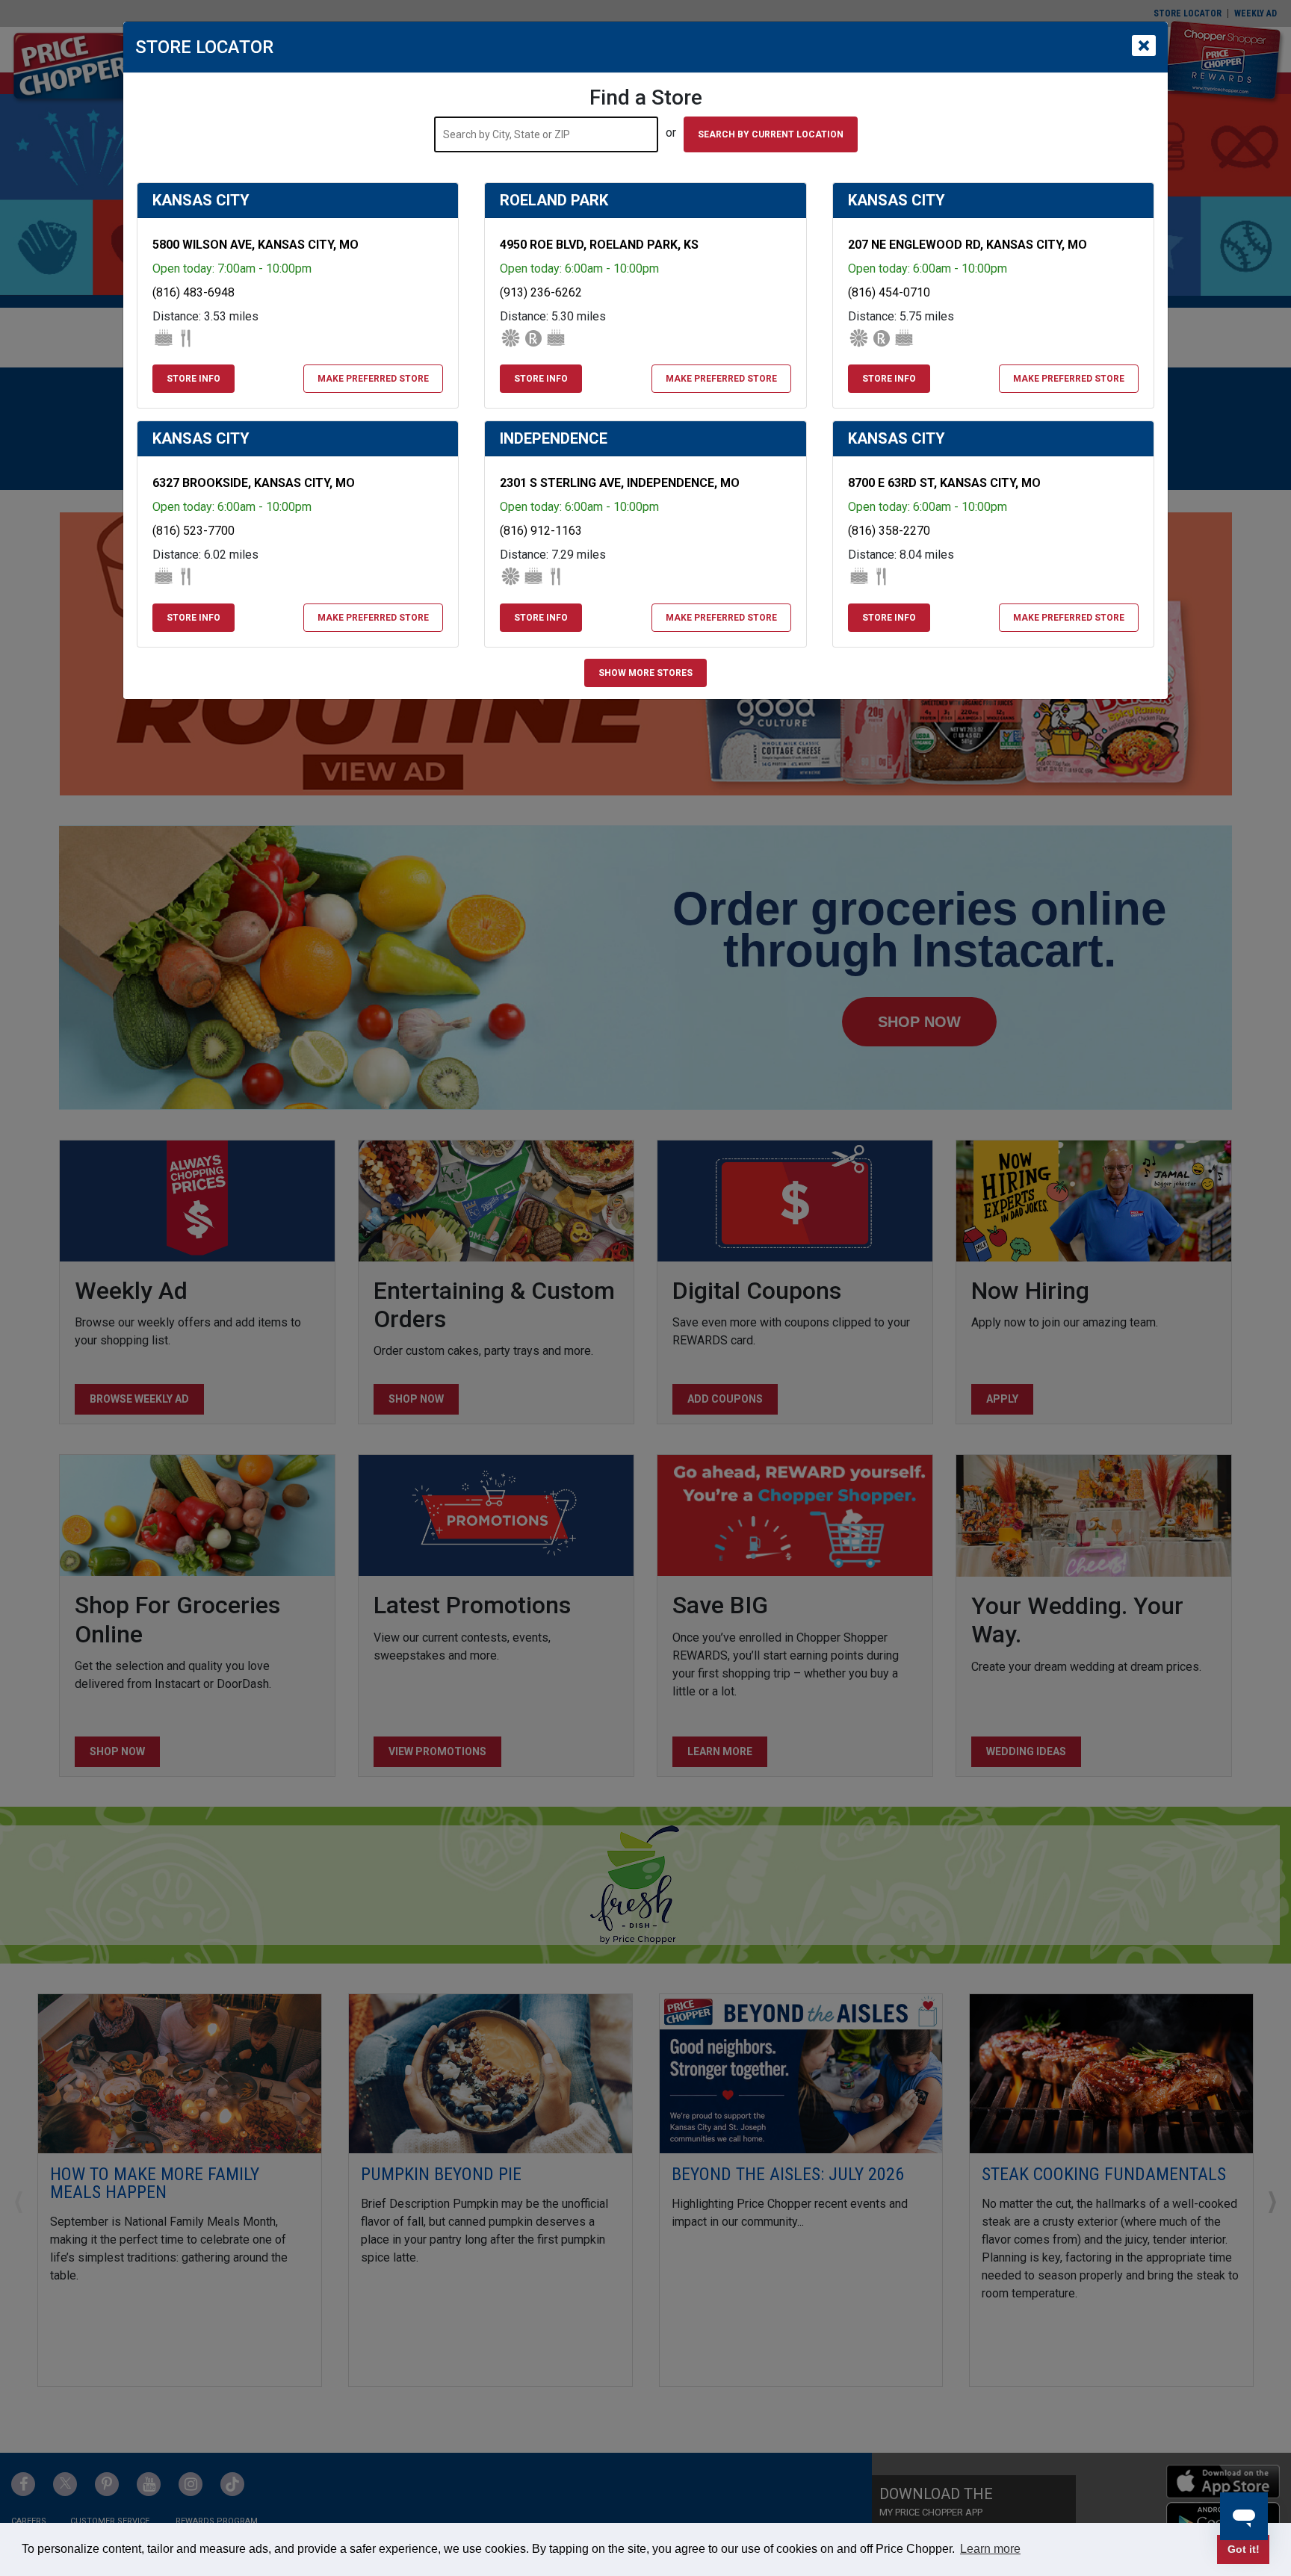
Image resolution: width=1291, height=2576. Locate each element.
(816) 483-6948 (194, 292)
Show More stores (645, 673)
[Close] (1144, 46)
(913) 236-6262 (541, 292)
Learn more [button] (990, 2549)
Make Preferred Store (373, 379)
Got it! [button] (1244, 2549)
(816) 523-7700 (194, 531)
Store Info (194, 379)
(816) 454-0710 (889, 292)
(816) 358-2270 (889, 531)
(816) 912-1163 (541, 531)
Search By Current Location (771, 134)
